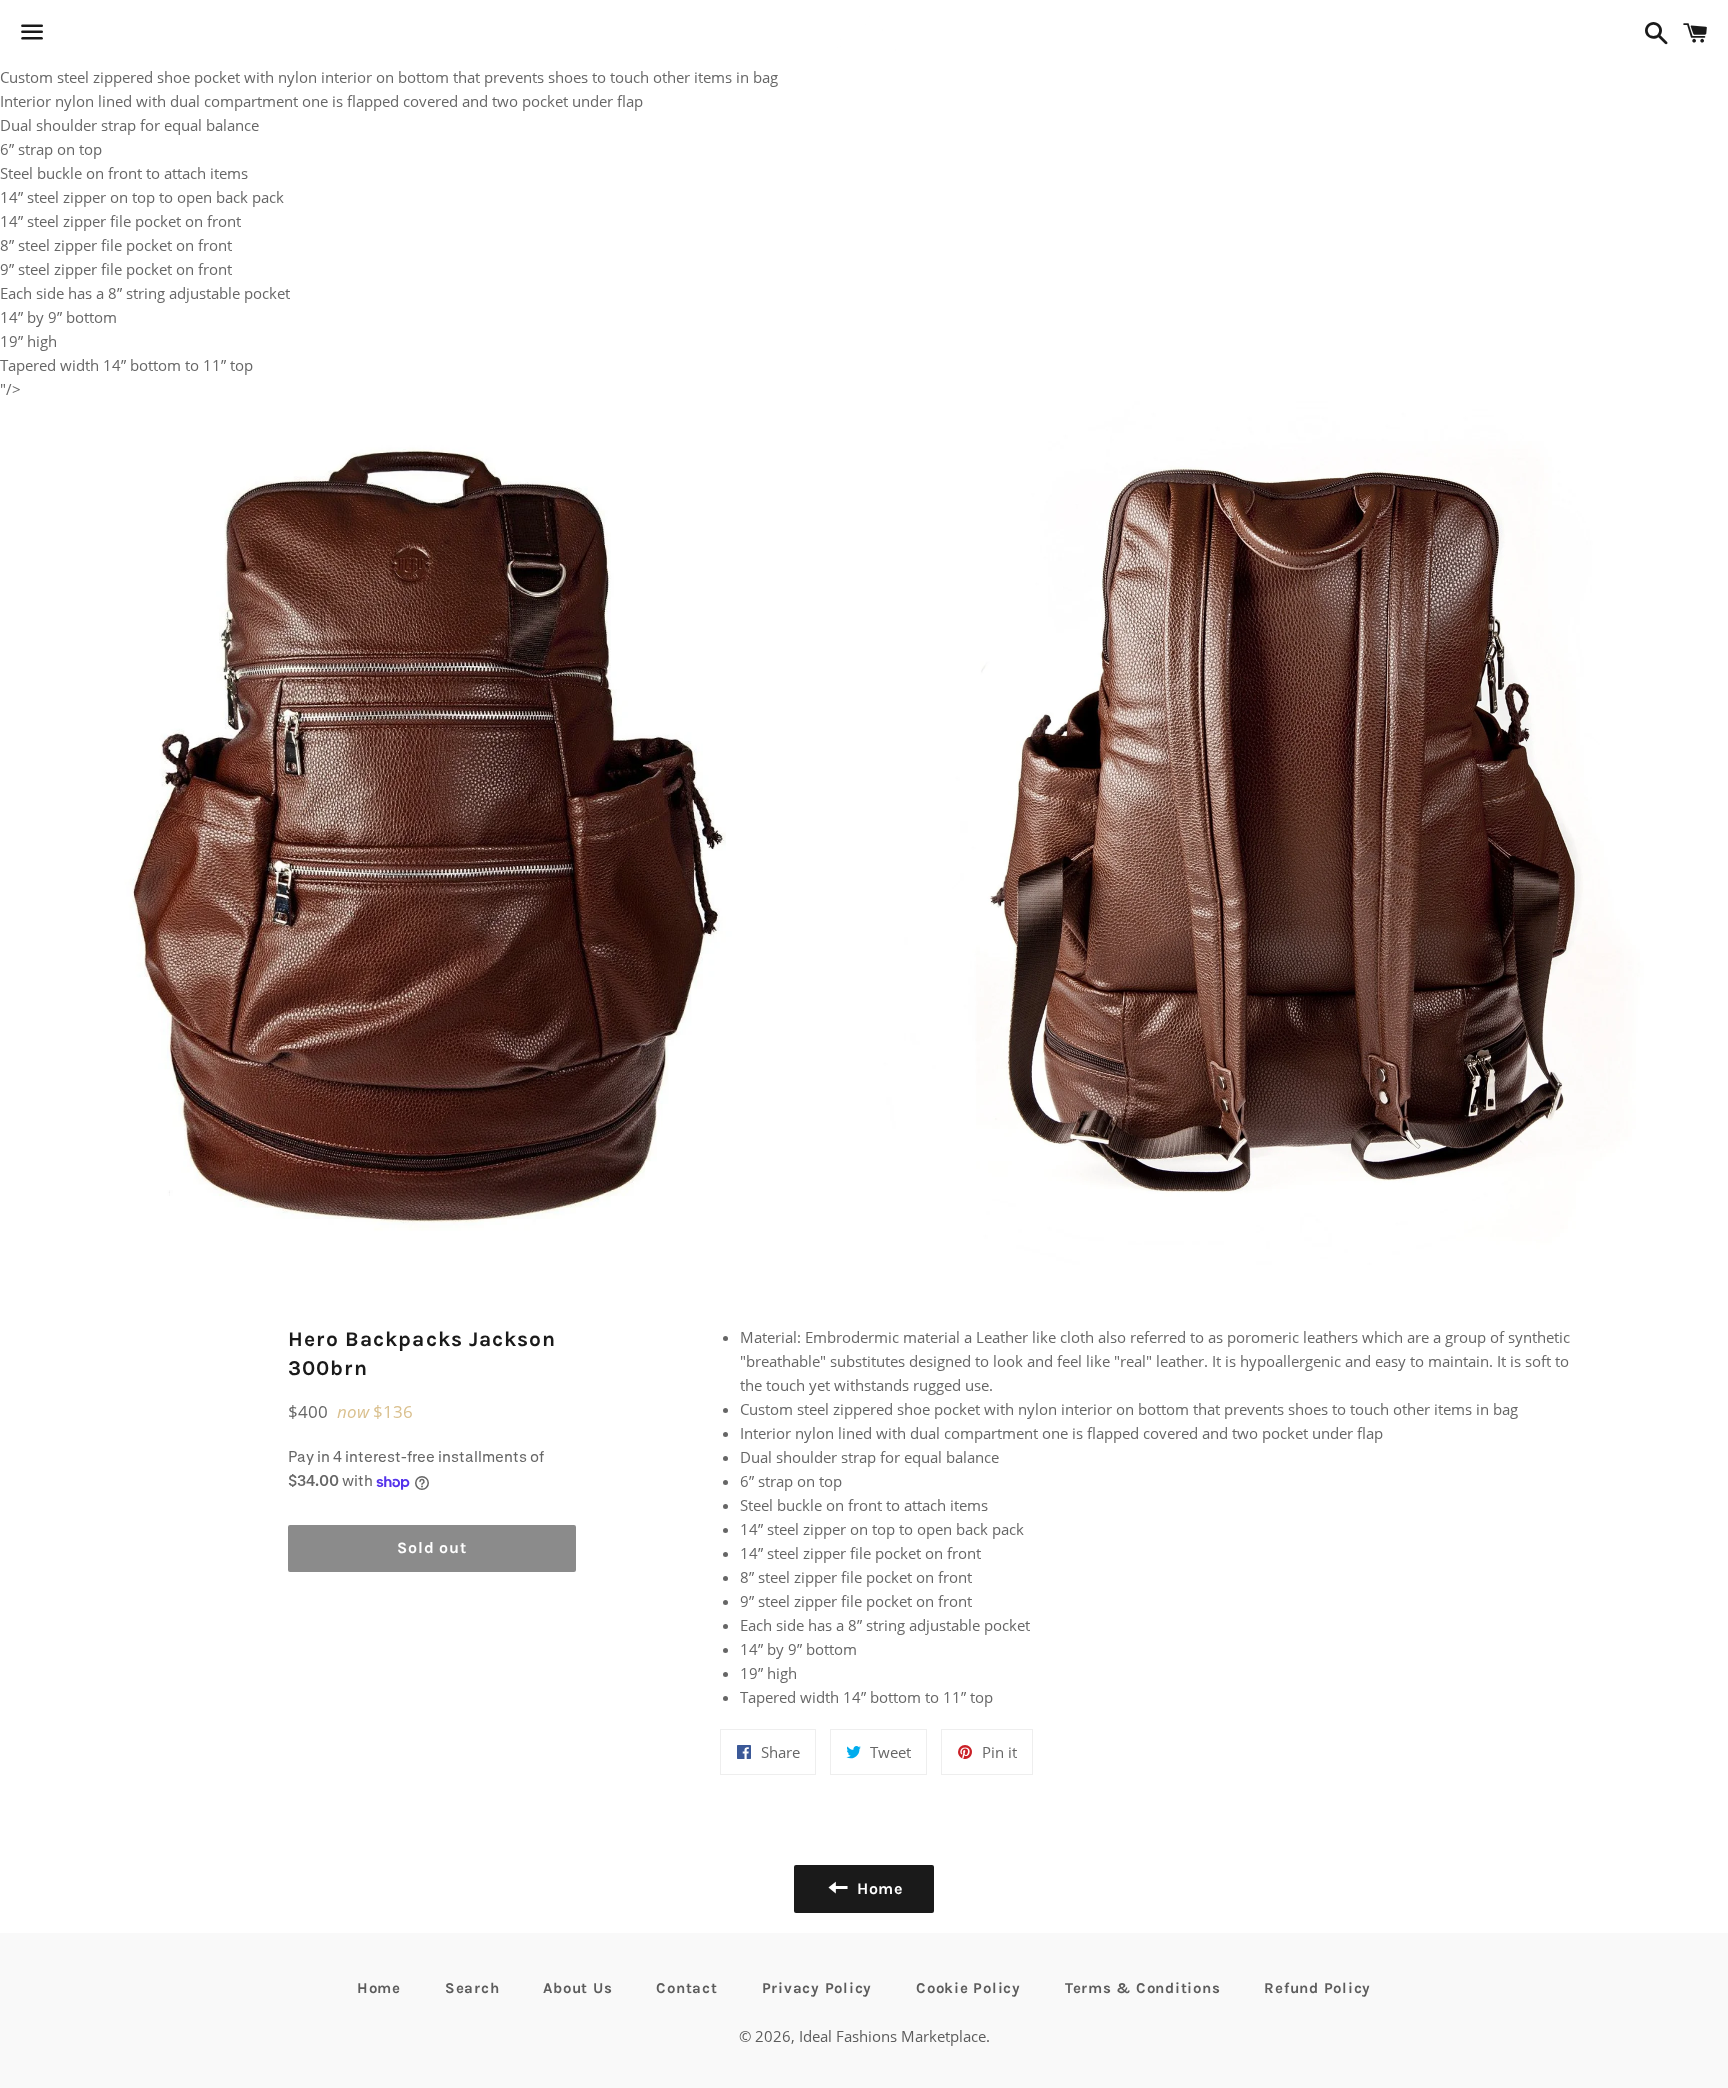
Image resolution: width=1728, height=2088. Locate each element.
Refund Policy (1317, 1988)
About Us (577, 1988)
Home (379, 1988)
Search (472, 1988)
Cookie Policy (968, 1988)
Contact (686, 1988)
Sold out (431, 1547)
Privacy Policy (817, 1988)
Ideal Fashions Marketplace (892, 2036)
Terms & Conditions (1143, 1988)
